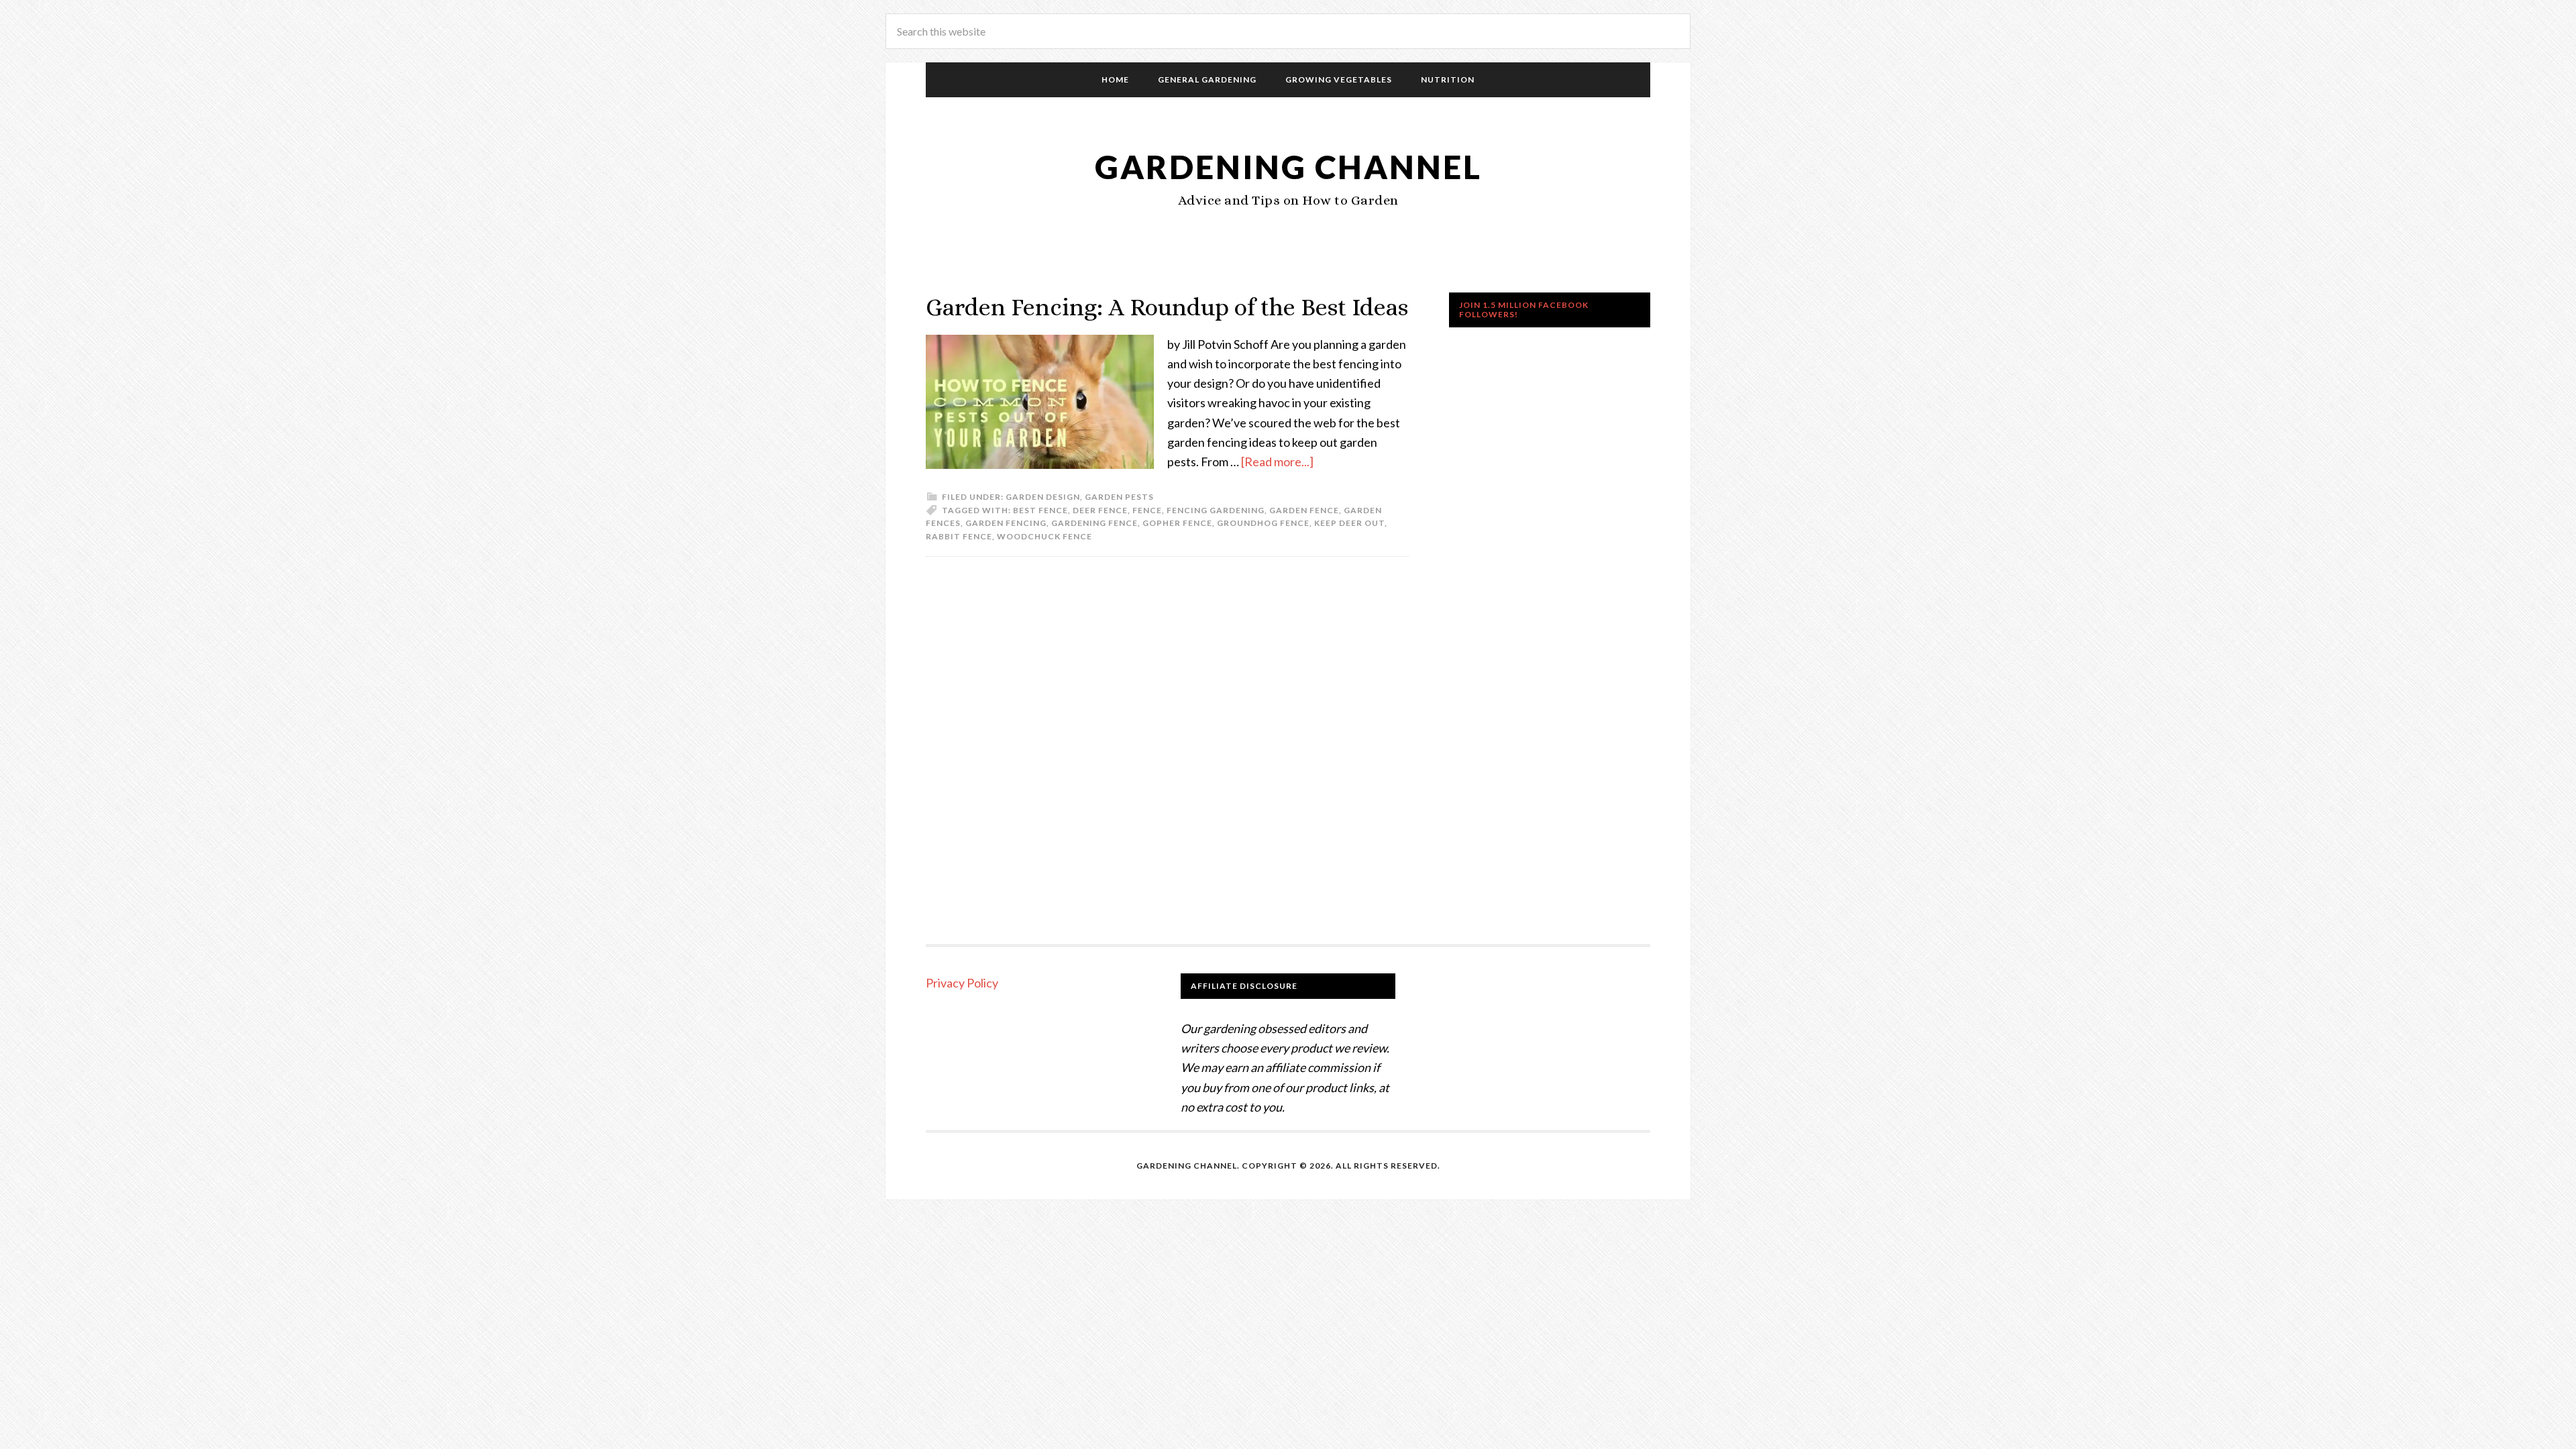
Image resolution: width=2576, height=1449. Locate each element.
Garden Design (1043, 497)
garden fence (1304, 510)
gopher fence (1177, 523)
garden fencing (1006, 523)
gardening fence (1094, 523)
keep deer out (1349, 523)
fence (1147, 510)
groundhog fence (1263, 523)
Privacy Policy (962, 983)
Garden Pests (1119, 497)
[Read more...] (1277, 462)
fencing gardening (1216, 510)
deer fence (1100, 510)
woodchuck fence (1044, 536)
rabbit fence (959, 536)
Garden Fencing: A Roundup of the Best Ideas (1167, 307)
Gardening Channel (1288, 167)
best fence (1040, 510)
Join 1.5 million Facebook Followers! (1524, 310)
